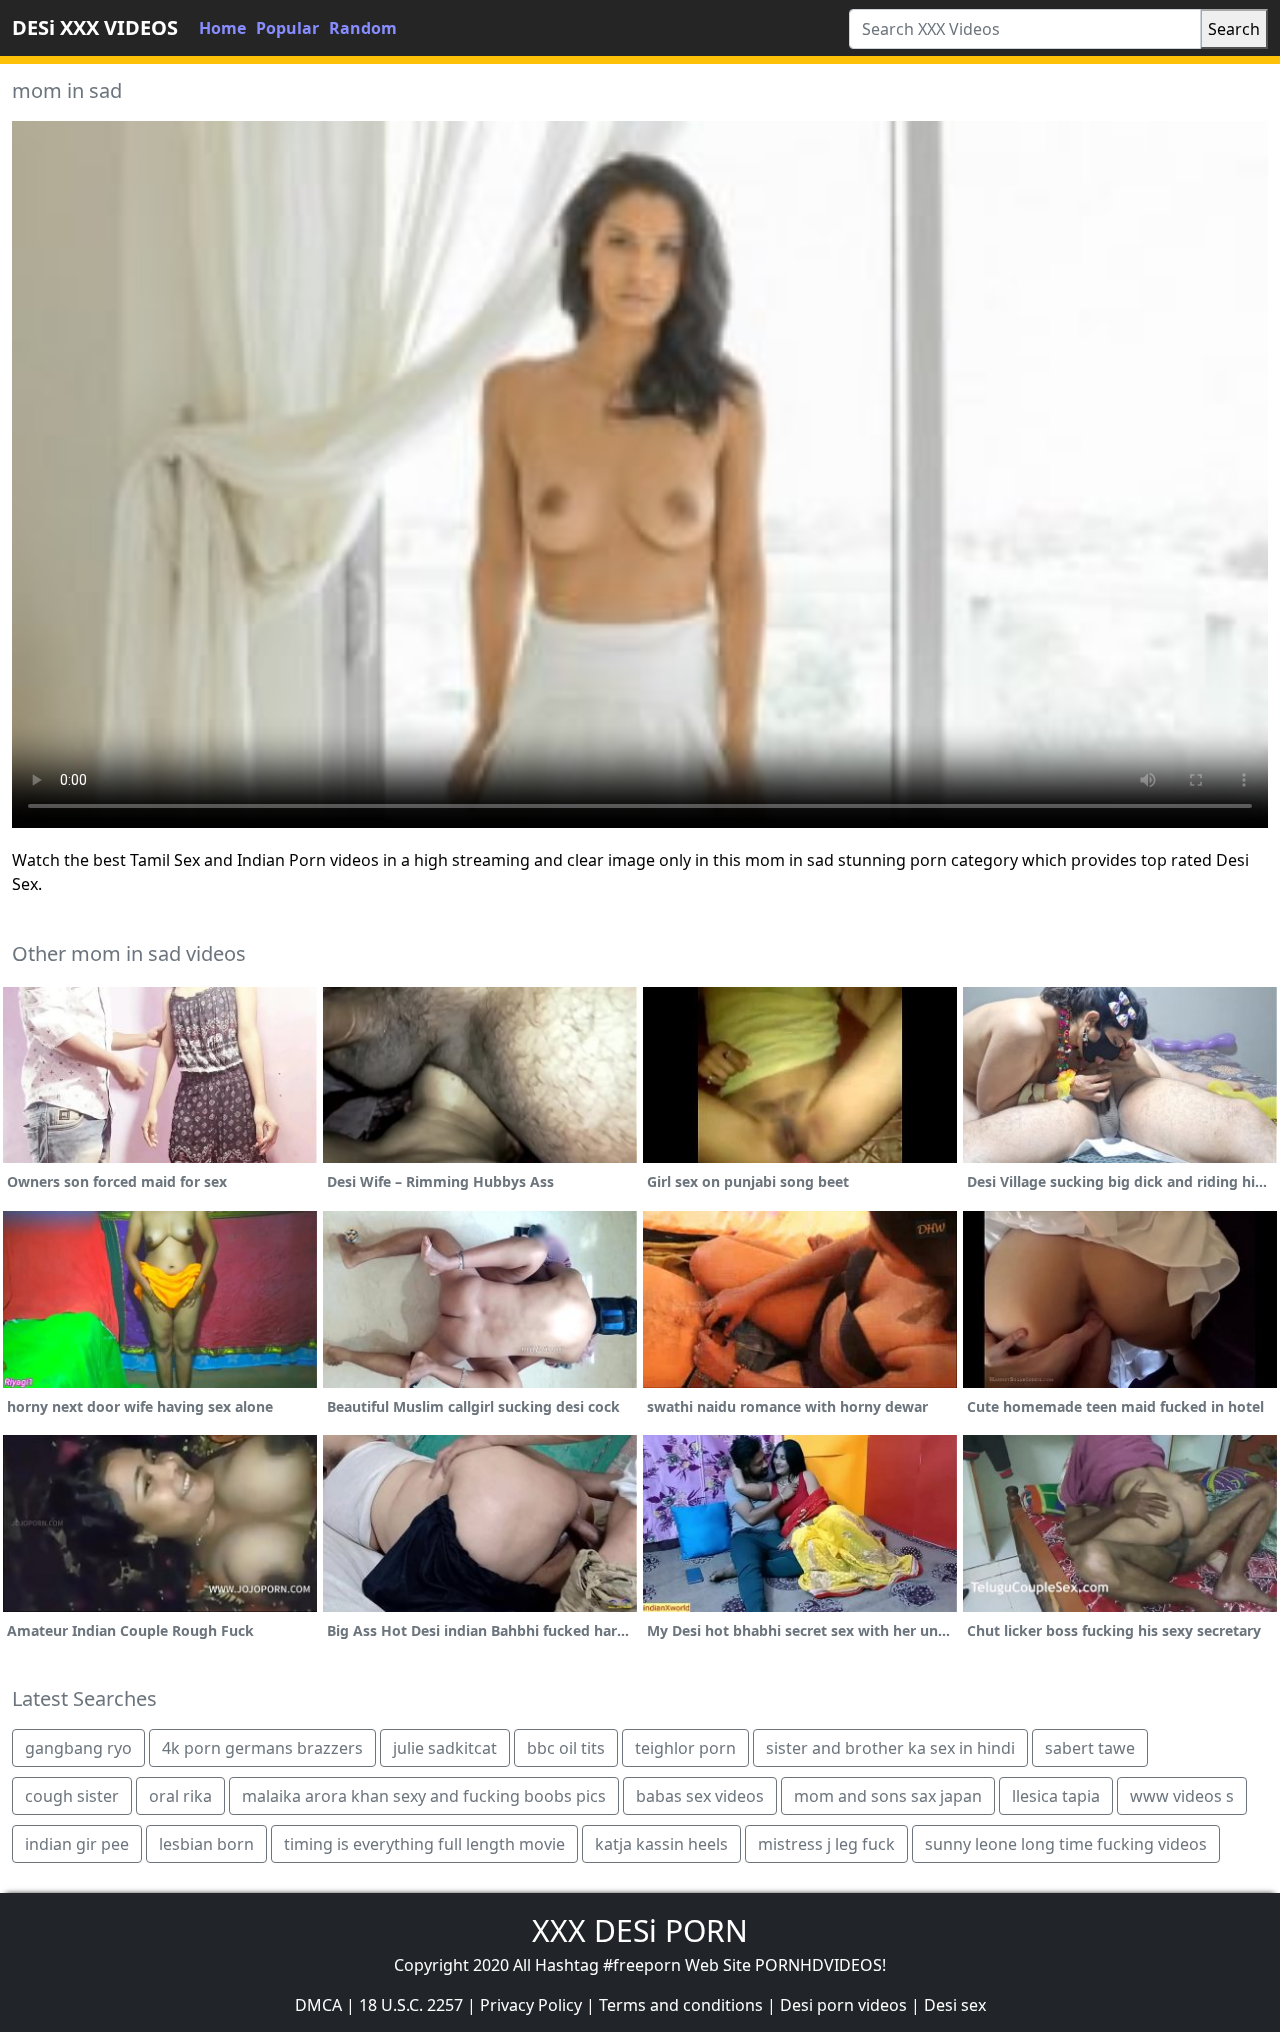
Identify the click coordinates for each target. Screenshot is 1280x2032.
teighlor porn (685, 1748)
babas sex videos (700, 1796)
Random (363, 28)
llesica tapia (1056, 1796)
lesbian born (206, 1844)
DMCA (318, 2005)
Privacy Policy (531, 2005)
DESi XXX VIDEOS (95, 27)
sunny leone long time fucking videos (1066, 1844)
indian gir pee (77, 1844)
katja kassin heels (661, 1844)
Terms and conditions (681, 2005)
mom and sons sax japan (888, 1796)
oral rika (180, 1796)
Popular (287, 28)
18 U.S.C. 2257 (411, 2005)
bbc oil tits (566, 1748)
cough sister (72, 1796)
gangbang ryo (78, 1748)
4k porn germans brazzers (262, 1748)
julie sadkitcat (445, 1748)
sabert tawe (1090, 1748)
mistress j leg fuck (826, 1844)
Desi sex (955, 2005)
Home (222, 28)
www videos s (1182, 1796)
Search (1234, 29)
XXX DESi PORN (640, 1930)
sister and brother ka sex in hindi (890, 1748)
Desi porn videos (843, 2005)
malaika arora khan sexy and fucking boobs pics (424, 1796)
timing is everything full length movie (424, 1844)
